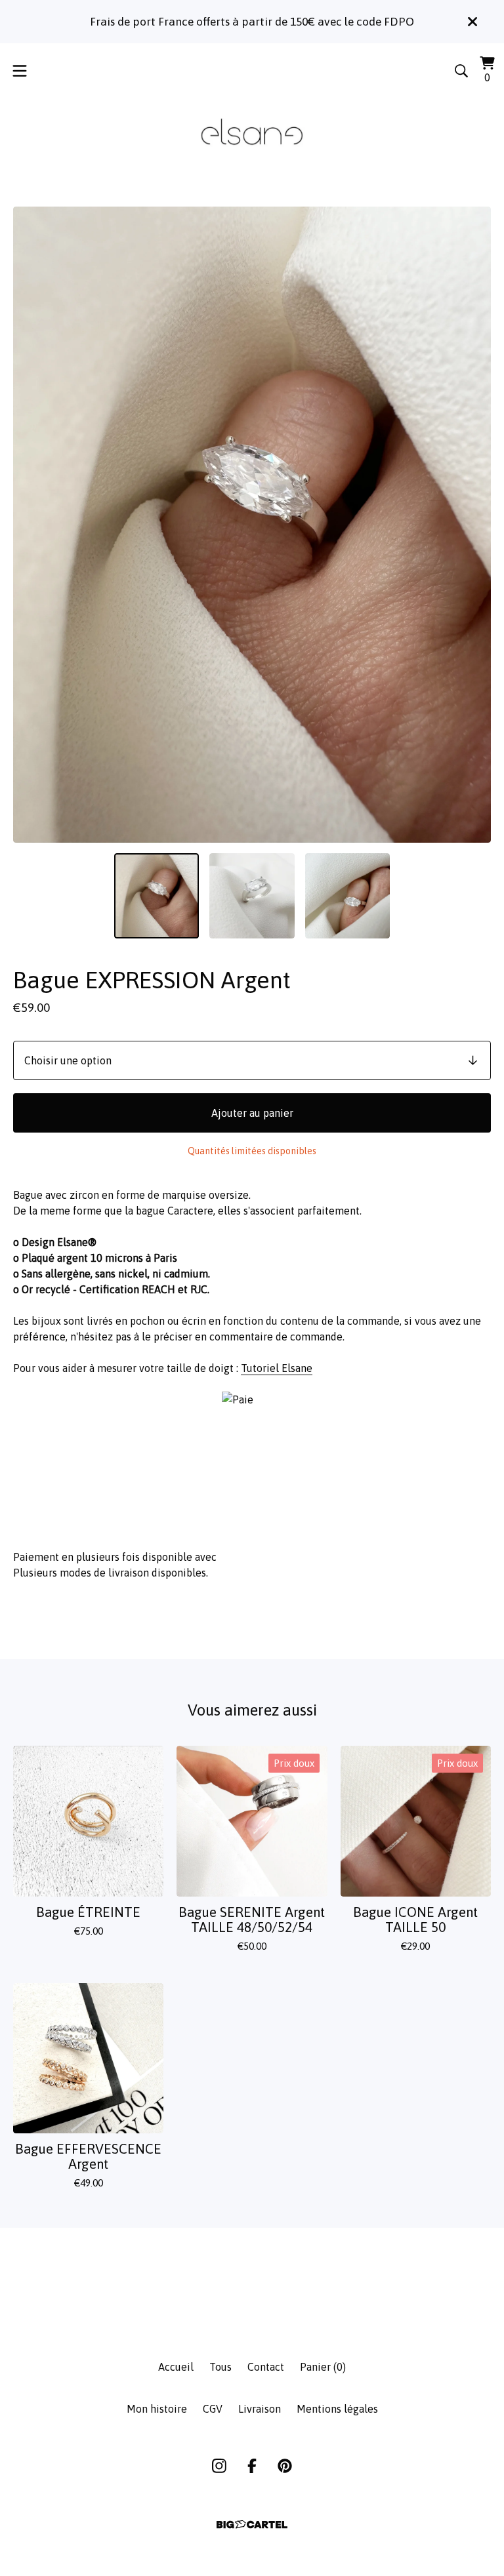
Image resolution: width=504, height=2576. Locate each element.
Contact (266, 2367)
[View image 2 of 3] (252, 896)
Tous (220, 2367)
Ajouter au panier (252, 1113)
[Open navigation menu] (20, 71)
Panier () (323, 2367)
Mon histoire (157, 2409)
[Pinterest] (285, 2466)
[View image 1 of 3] (157, 896)
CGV (213, 2409)
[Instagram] (219, 2466)
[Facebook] (252, 2466)
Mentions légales (337, 2409)
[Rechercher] (461, 71)
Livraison (260, 2409)
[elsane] (252, 133)
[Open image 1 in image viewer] (252, 525)
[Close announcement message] (472, 22)
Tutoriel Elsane (277, 1368)
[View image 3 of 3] (348, 896)
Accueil (176, 2367)
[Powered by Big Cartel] (252, 2525)
